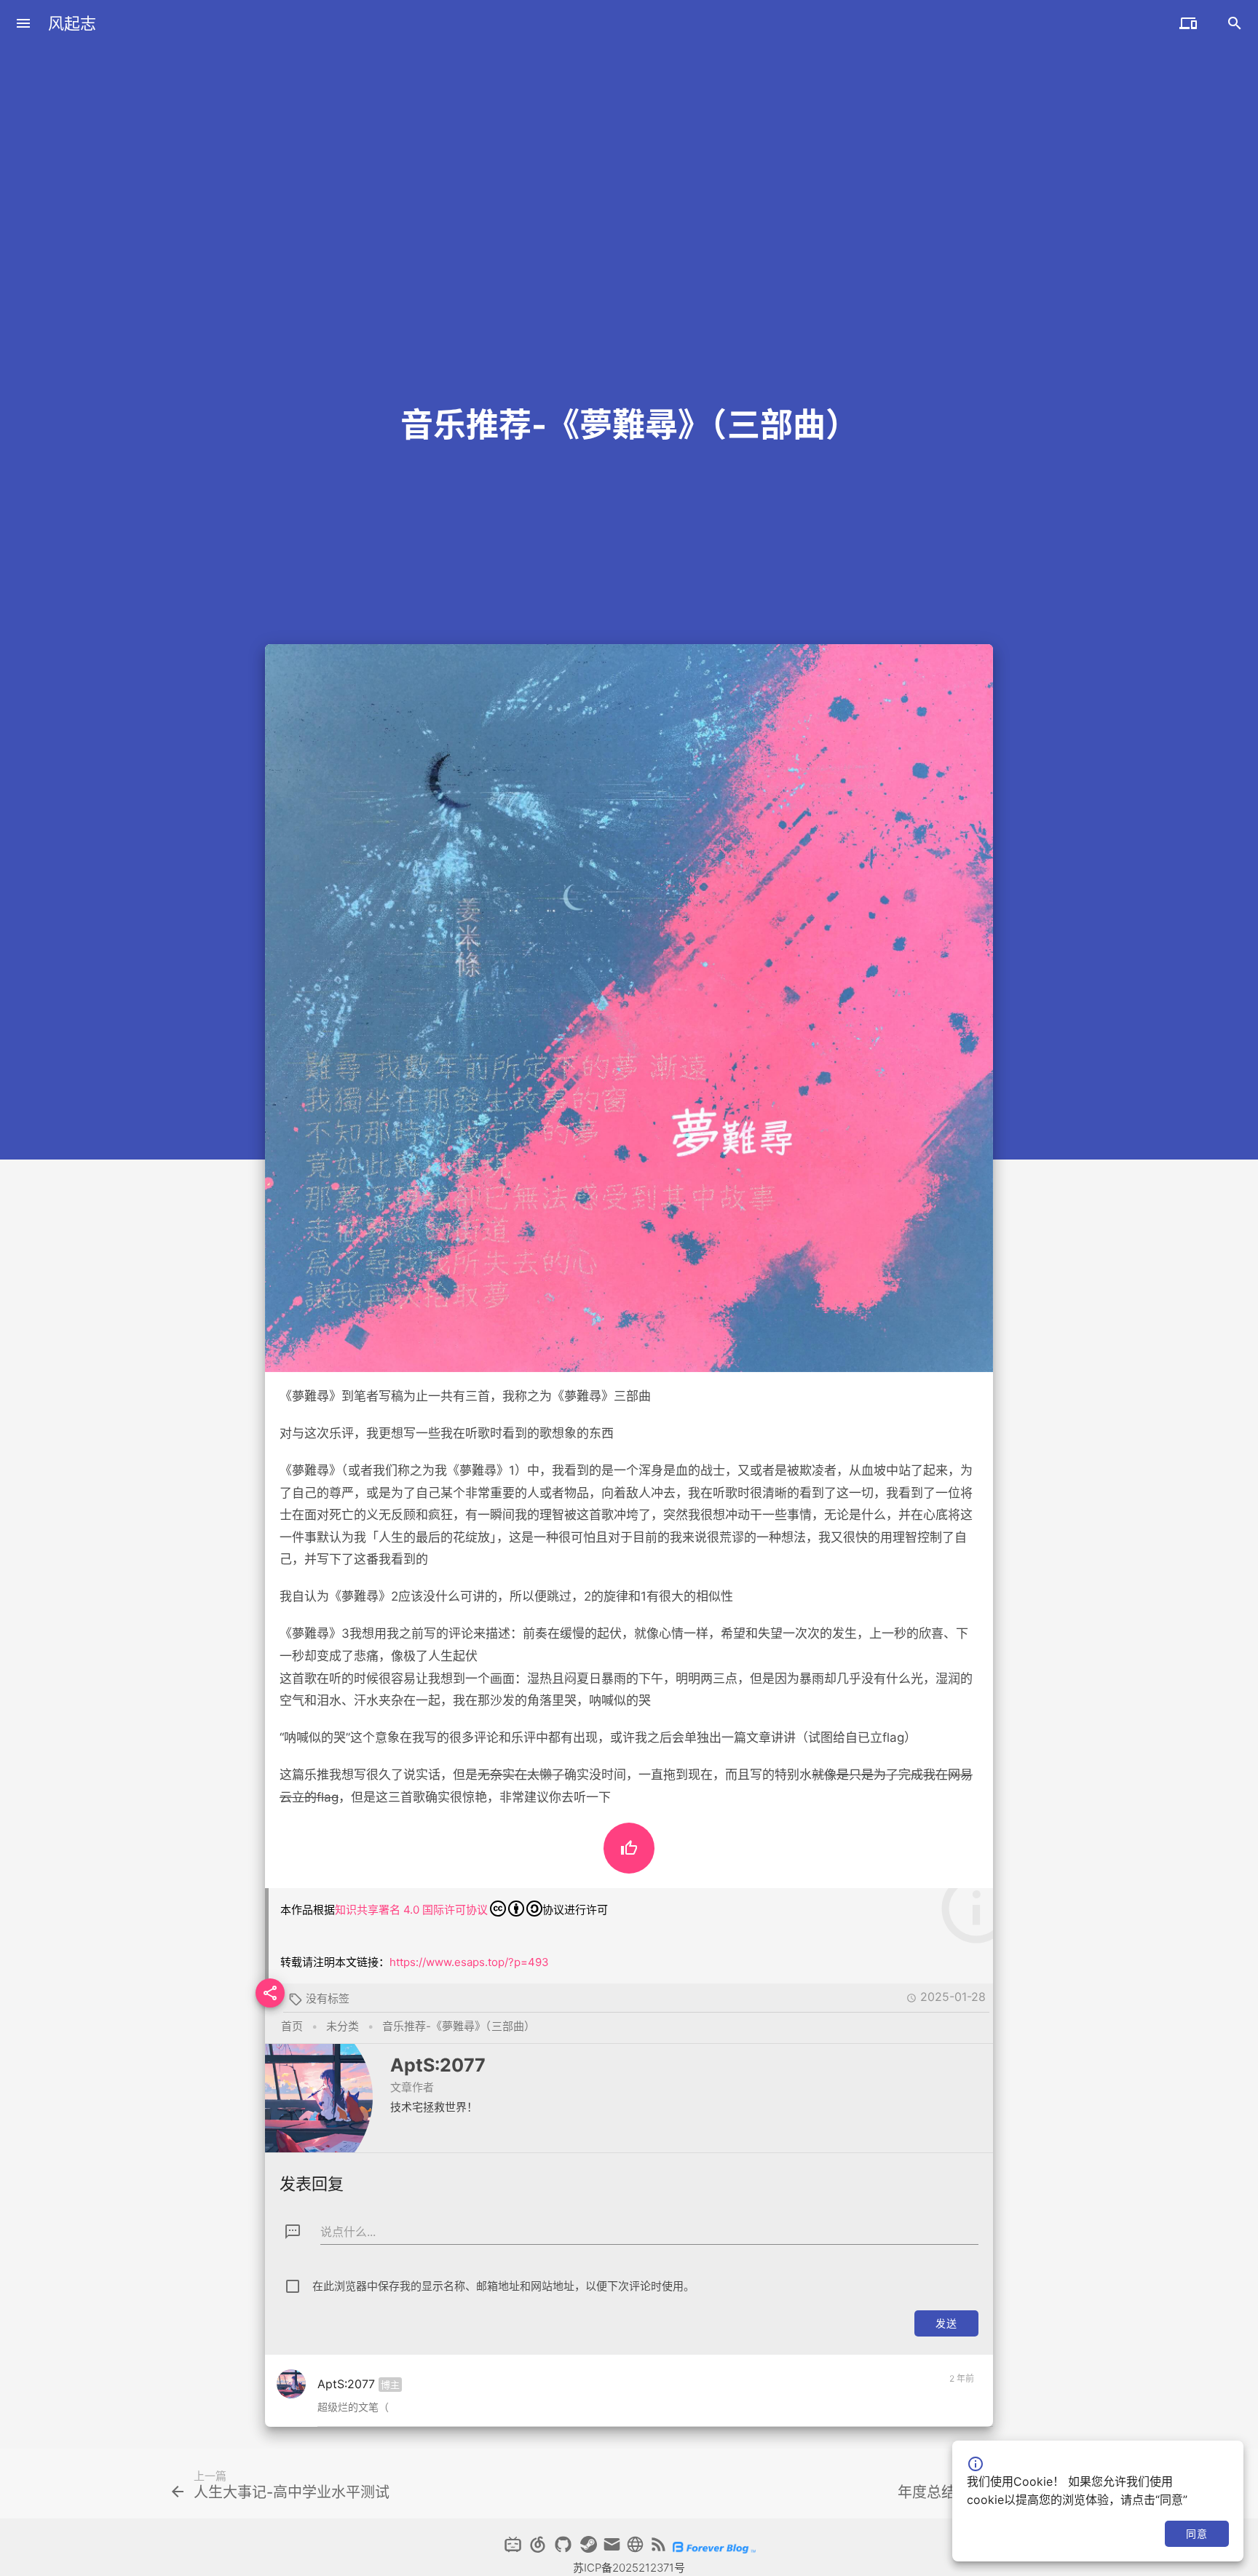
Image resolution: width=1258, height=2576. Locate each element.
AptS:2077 (438, 2065)
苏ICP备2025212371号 (629, 2568)
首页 (292, 2026)
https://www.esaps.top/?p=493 (469, 1962)
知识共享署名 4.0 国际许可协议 (411, 1910)
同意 (1196, 2533)
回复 (957, 2410)
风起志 (72, 23)
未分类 (343, 2026)
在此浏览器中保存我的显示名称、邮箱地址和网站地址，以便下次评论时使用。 (503, 2286)
